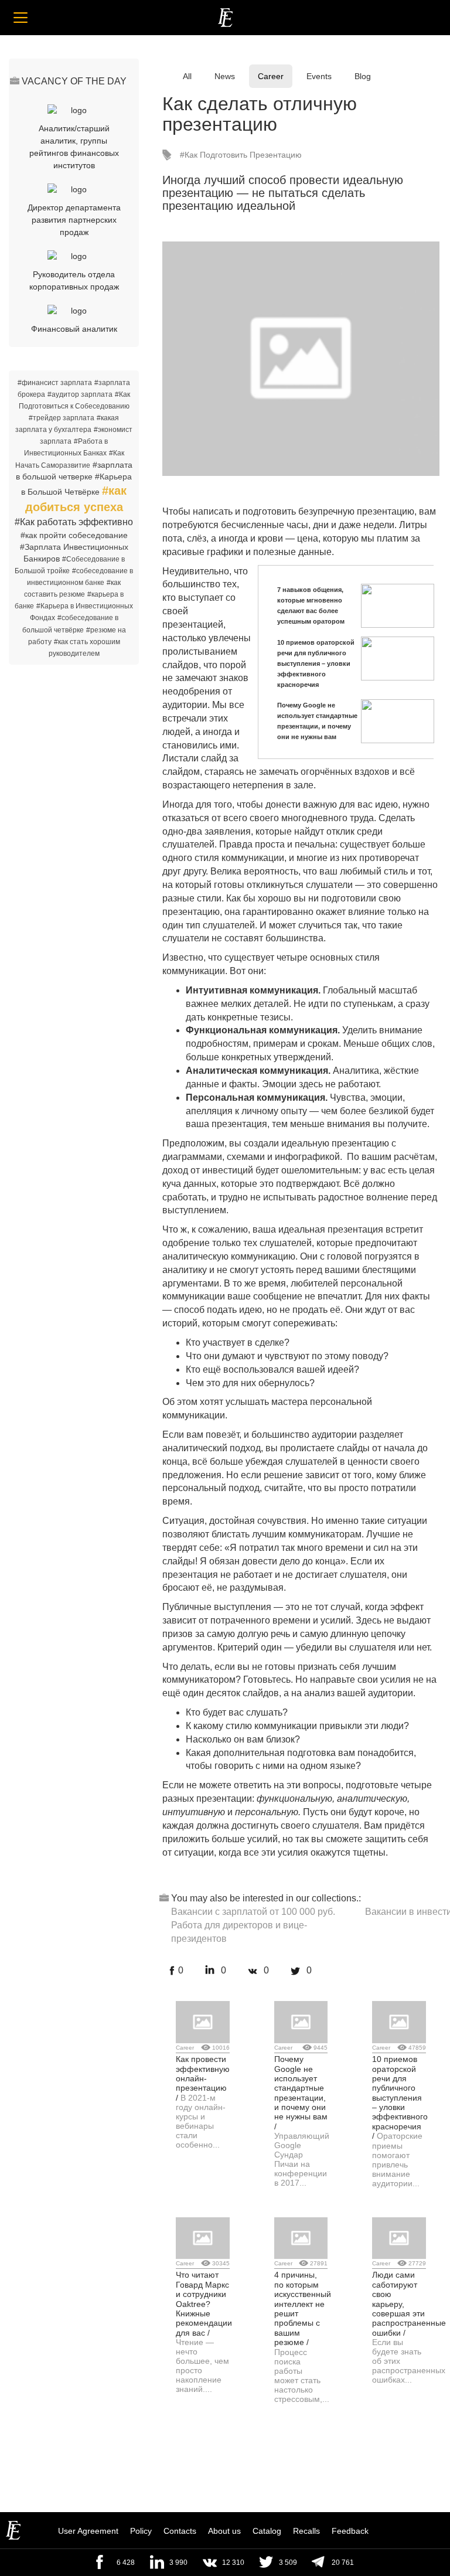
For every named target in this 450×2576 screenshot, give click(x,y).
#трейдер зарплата (62, 418)
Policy (141, 2531)
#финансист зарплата (55, 383)
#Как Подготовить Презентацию (241, 155)
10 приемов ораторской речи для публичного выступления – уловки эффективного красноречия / (400, 2097)
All (187, 76)
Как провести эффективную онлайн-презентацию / (203, 2078)
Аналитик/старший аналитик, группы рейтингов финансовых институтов (74, 147)
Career (271, 76)
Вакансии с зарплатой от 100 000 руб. (253, 1912)
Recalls (306, 2531)
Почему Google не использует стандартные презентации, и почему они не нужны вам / (301, 2093)
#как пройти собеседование (74, 535)
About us (224, 2531)
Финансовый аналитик (74, 329)
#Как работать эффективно (74, 522)
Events (319, 76)
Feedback (350, 2531)
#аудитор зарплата (80, 394)
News (225, 76)
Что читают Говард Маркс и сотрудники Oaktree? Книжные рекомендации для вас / (204, 2303)
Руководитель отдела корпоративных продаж (74, 280)
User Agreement (88, 2531)
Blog (363, 76)
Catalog (267, 2531)
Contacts (180, 2531)
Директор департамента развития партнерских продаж (74, 220)
